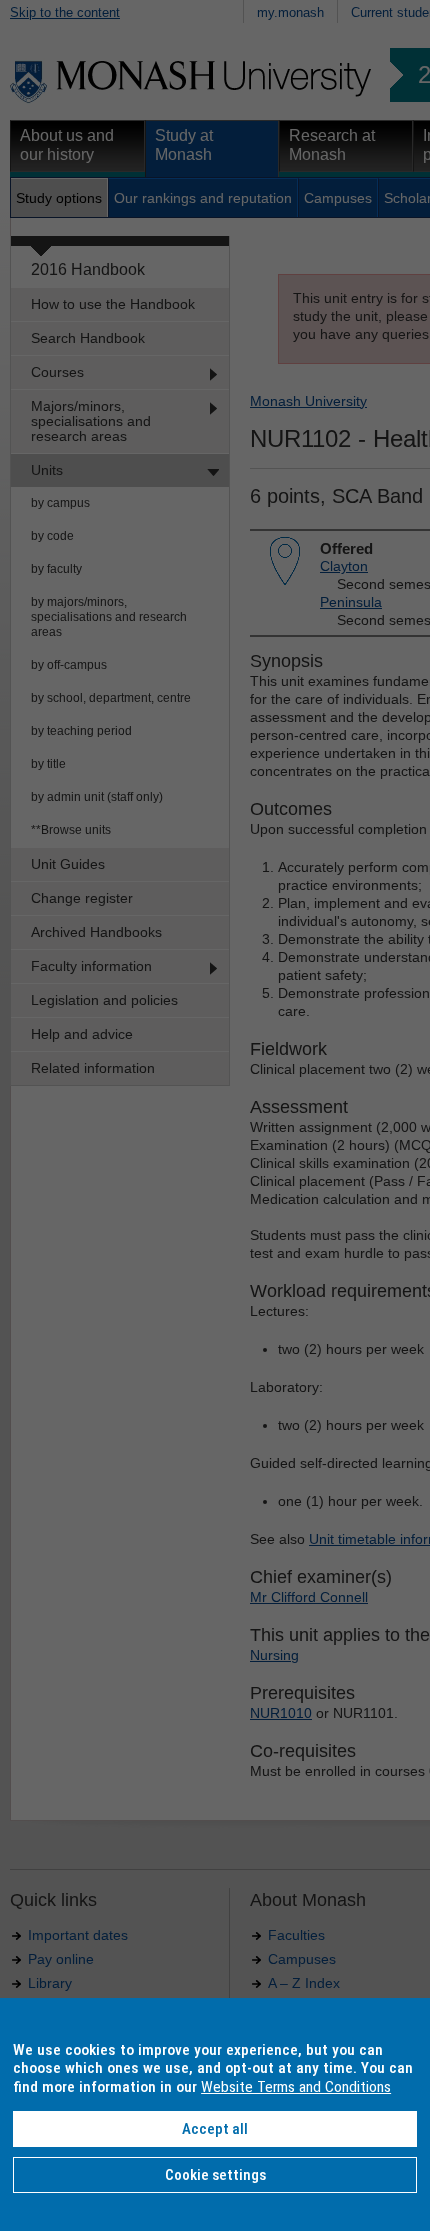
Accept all (215, 2129)
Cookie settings (215, 2175)
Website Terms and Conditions (296, 2087)
